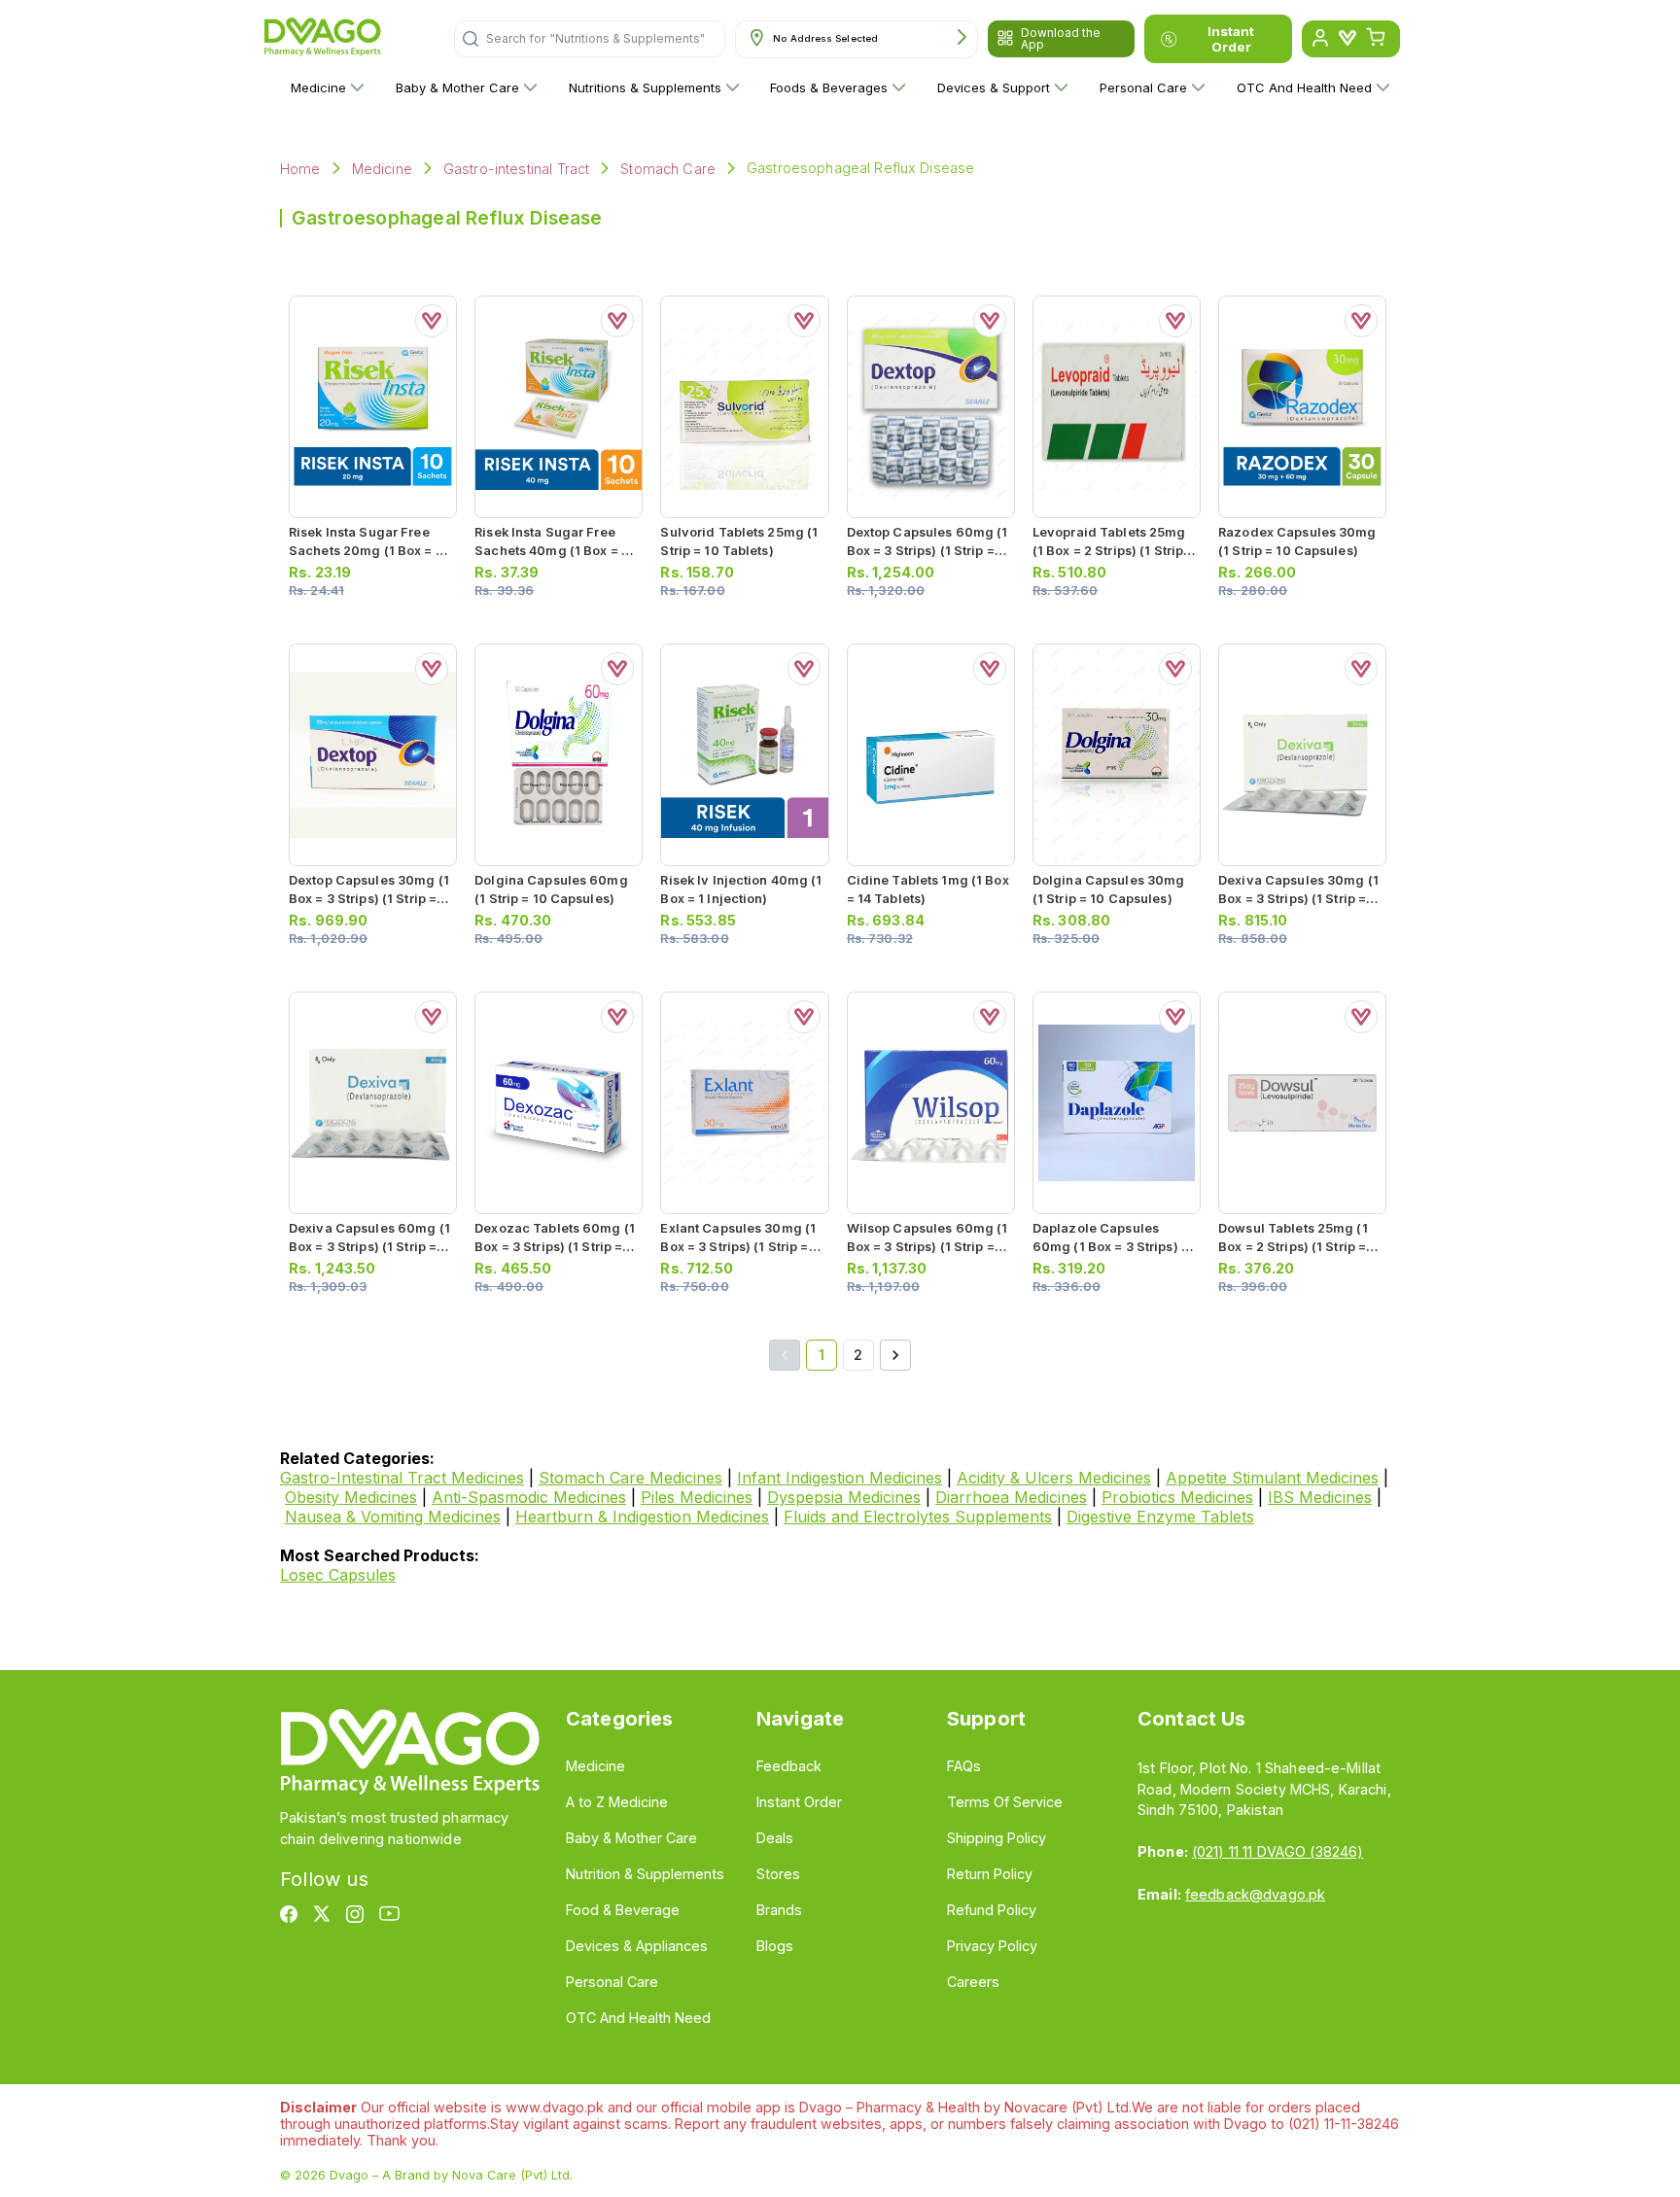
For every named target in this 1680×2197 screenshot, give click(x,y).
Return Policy (990, 1874)
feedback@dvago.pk (1255, 1894)
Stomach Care (668, 169)
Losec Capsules (338, 1575)
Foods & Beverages (829, 87)
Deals (775, 1838)
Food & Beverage (623, 1910)
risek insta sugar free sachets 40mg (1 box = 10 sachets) (555, 551)
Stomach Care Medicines (630, 1478)
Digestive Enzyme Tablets (1160, 1517)
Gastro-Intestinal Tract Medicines (402, 1478)
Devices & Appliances (637, 1946)
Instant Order (1231, 39)
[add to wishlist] (432, 321)
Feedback (789, 1766)
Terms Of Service (1005, 1802)
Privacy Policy (992, 1946)
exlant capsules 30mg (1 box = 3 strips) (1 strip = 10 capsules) (738, 1247)
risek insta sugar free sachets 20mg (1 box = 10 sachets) (369, 551)
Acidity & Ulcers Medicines (1054, 1478)
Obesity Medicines (351, 1497)
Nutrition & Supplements (645, 1874)
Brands (779, 1910)
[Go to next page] (895, 1355)
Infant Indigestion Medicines (840, 1478)
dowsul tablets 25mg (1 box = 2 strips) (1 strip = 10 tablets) (1293, 1247)
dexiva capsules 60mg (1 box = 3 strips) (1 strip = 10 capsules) (369, 1247)
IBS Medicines (1320, 1497)
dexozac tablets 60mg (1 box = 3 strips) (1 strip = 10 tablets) (555, 1247)
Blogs (775, 1946)
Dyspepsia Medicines (844, 1497)
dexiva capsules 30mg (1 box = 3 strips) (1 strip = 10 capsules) (1298, 899)
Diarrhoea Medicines (1011, 1497)
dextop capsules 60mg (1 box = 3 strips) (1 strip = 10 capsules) (927, 551)
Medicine (318, 87)
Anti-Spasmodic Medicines (529, 1497)
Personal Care (1143, 87)
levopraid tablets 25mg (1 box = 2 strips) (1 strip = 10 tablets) (1113, 551)
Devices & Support (994, 87)
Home (300, 169)
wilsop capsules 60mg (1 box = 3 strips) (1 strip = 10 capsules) (927, 1247)
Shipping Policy (997, 1838)
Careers (973, 1982)
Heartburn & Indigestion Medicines (642, 1517)
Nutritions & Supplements (645, 87)
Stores (778, 1874)
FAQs (964, 1766)
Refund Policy (992, 1910)
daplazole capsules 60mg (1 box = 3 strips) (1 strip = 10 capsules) (1112, 1247)
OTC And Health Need (1304, 87)
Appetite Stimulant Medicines (1272, 1478)
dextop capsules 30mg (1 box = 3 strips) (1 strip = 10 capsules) (369, 899)
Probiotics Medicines (1177, 1497)
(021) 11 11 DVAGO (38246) (1277, 1851)
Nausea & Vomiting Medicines (393, 1517)
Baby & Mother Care (457, 87)
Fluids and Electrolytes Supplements (918, 1517)
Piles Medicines (697, 1497)
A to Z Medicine (617, 1802)
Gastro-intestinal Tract (516, 169)
